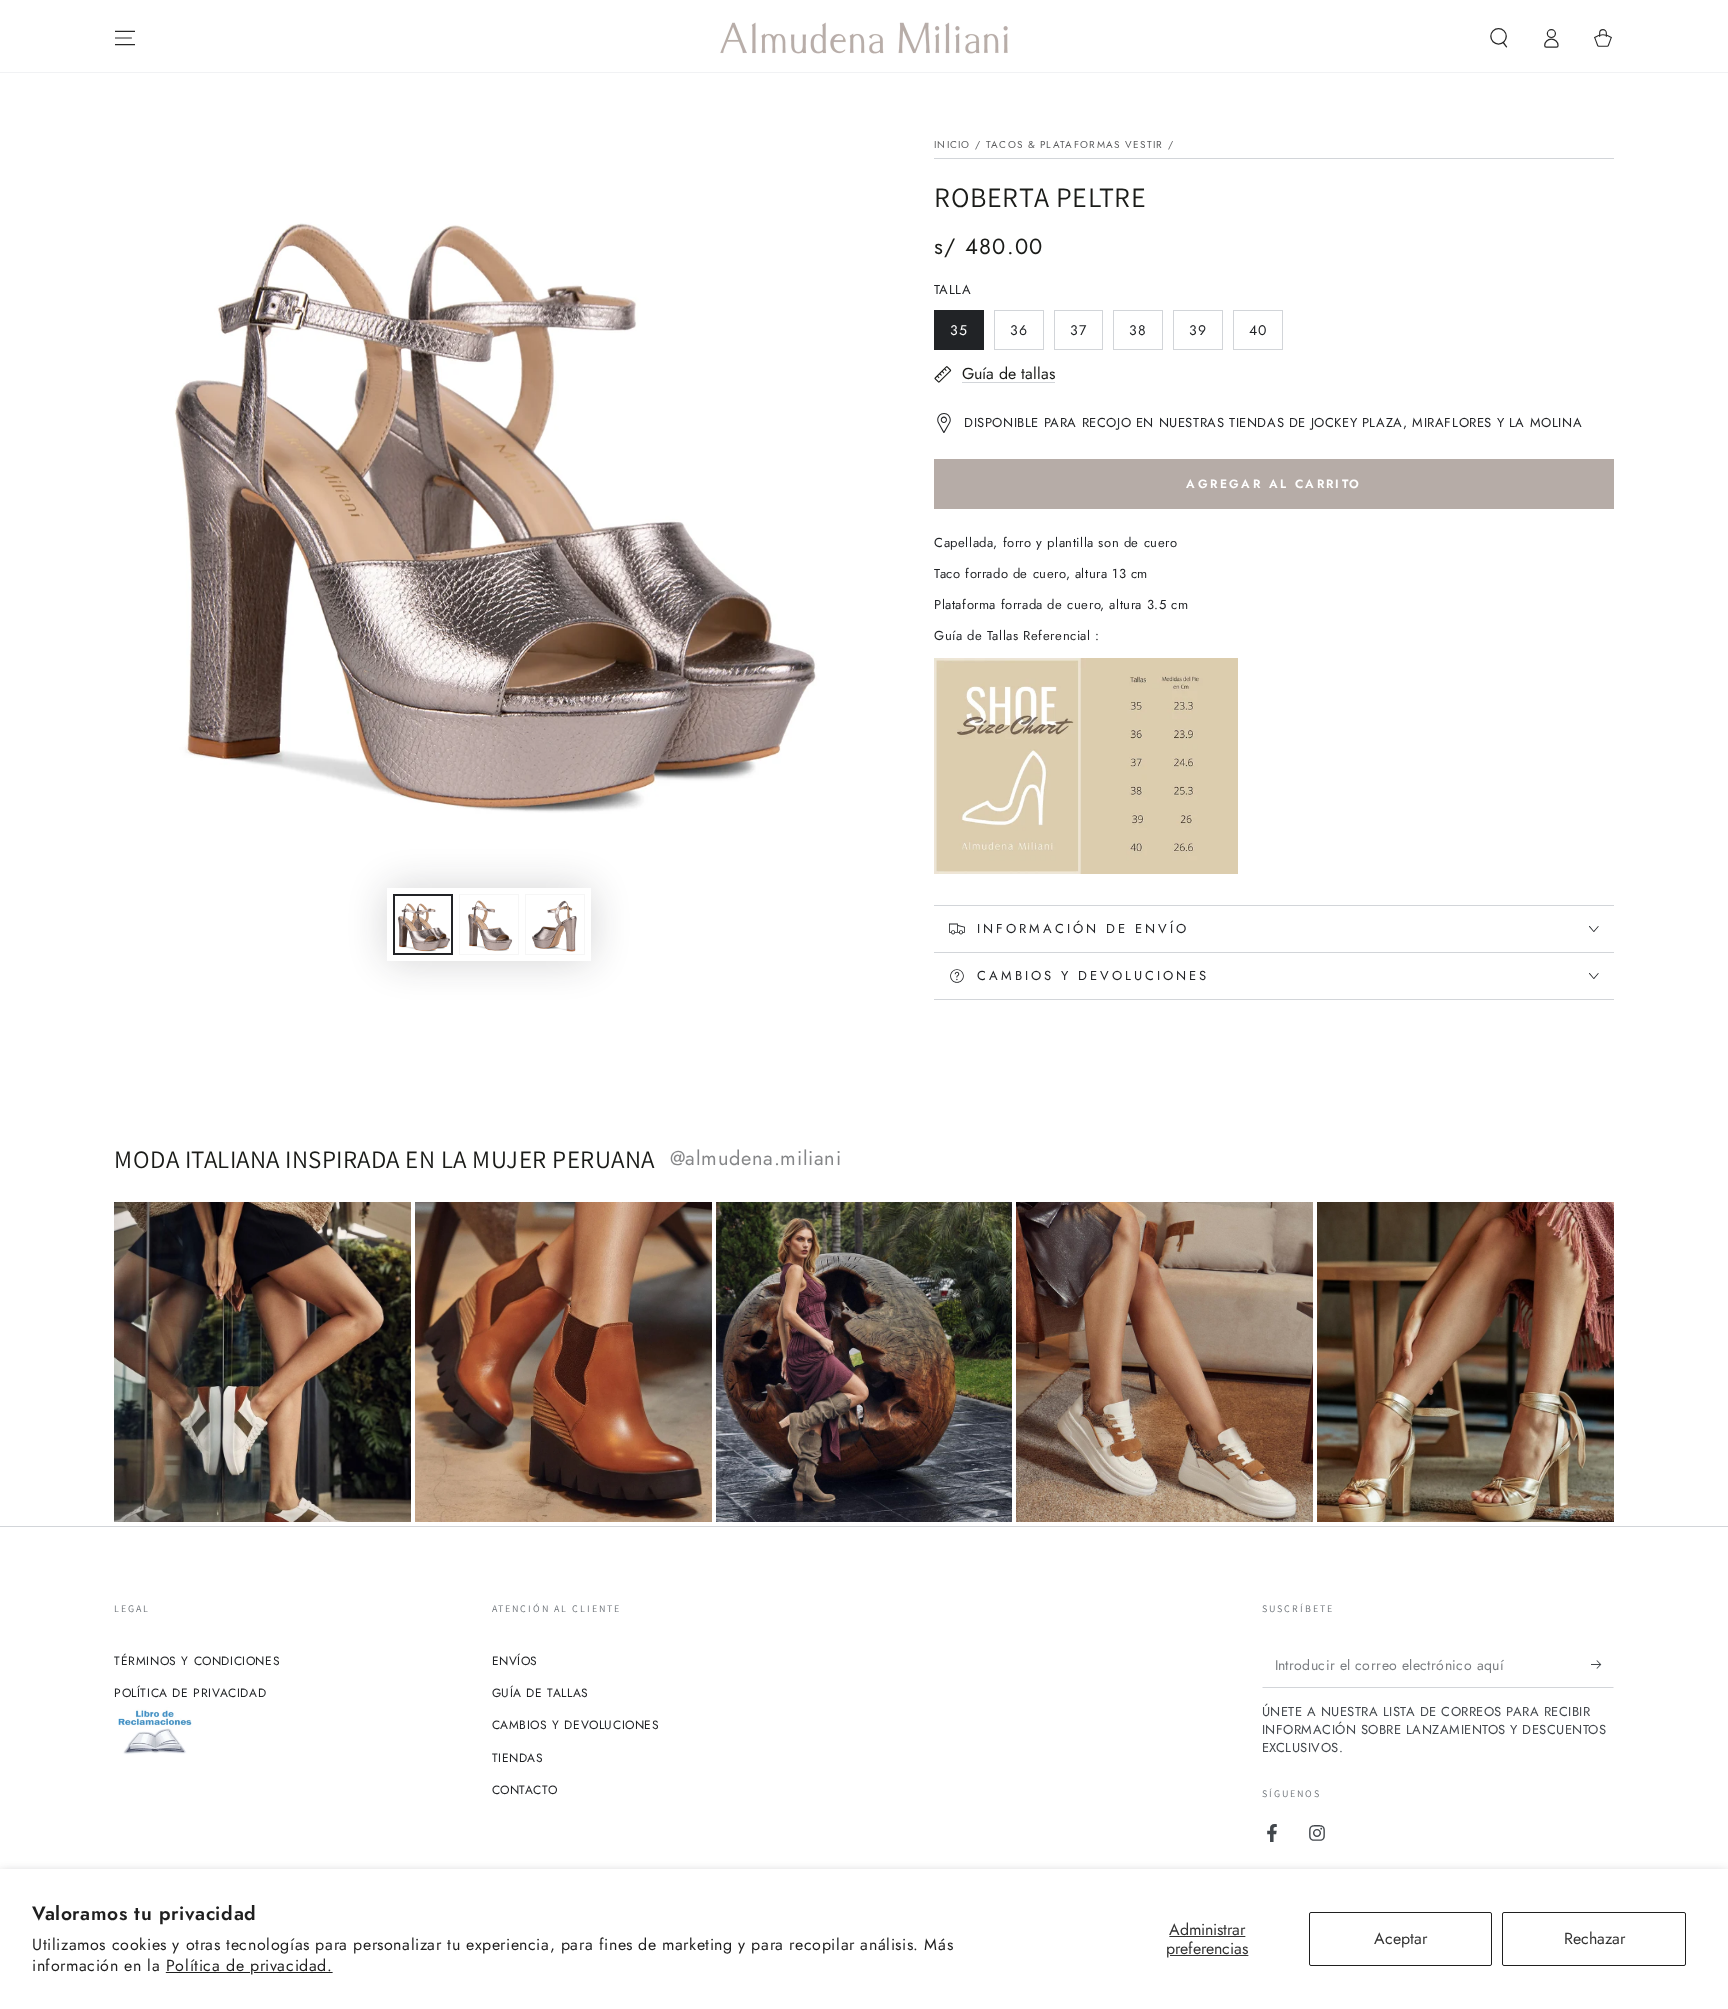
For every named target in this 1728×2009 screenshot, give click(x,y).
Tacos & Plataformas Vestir (1075, 144)
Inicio (952, 144)
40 (1265, 335)
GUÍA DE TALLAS (540, 1693)
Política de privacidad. (249, 1965)
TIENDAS (518, 1758)
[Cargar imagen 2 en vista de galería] (489, 924)
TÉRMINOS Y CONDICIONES (197, 1661)
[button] (1499, 38)
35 (966, 335)
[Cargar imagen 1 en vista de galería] (423, 924)
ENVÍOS (515, 1661)
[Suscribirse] (1602, 1665)
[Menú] (125, 38)
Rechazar (1594, 1938)
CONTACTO (525, 1790)
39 (1205, 335)
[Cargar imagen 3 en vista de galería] (555, 924)
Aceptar (1400, 1938)
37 (1086, 335)
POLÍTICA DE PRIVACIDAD (190, 1693)
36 (1026, 335)
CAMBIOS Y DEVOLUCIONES (576, 1725)
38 (1145, 335)
